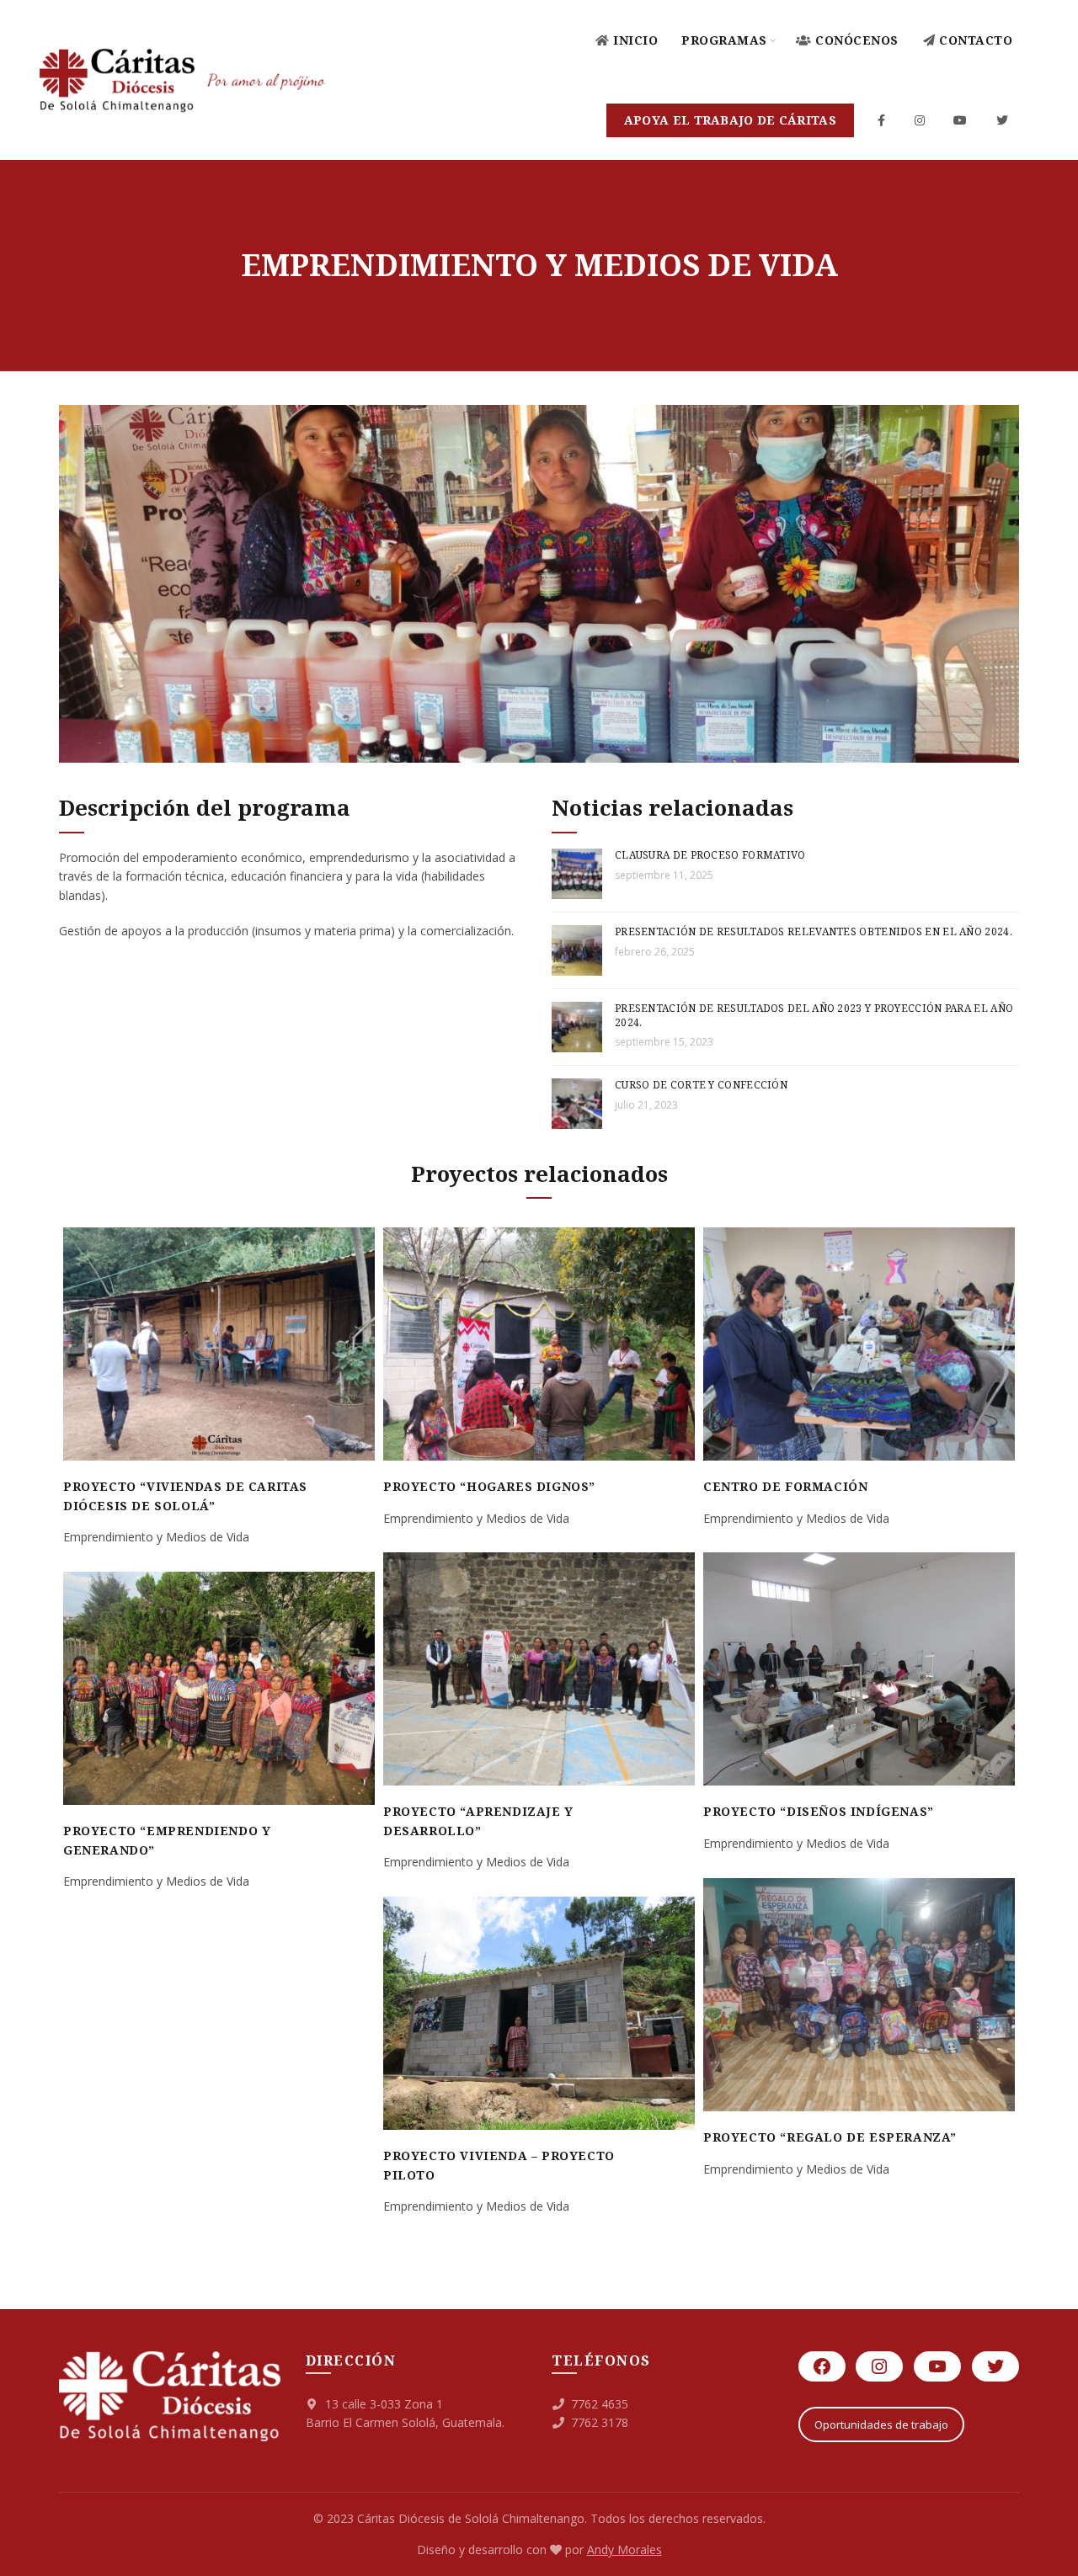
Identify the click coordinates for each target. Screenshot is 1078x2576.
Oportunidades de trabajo (881, 2424)
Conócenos (857, 40)
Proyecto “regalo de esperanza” (830, 2137)
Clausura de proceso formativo (710, 855)
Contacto (976, 40)
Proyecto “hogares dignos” (489, 1486)
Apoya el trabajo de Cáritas (730, 120)
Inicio (635, 40)
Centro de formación (785, 1486)
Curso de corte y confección (701, 1085)
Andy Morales (624, 2549)
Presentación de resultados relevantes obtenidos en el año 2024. (814, 931)
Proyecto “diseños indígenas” (819, 1811)
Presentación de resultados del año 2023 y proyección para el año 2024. (814, 1015)
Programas (724, 40)
